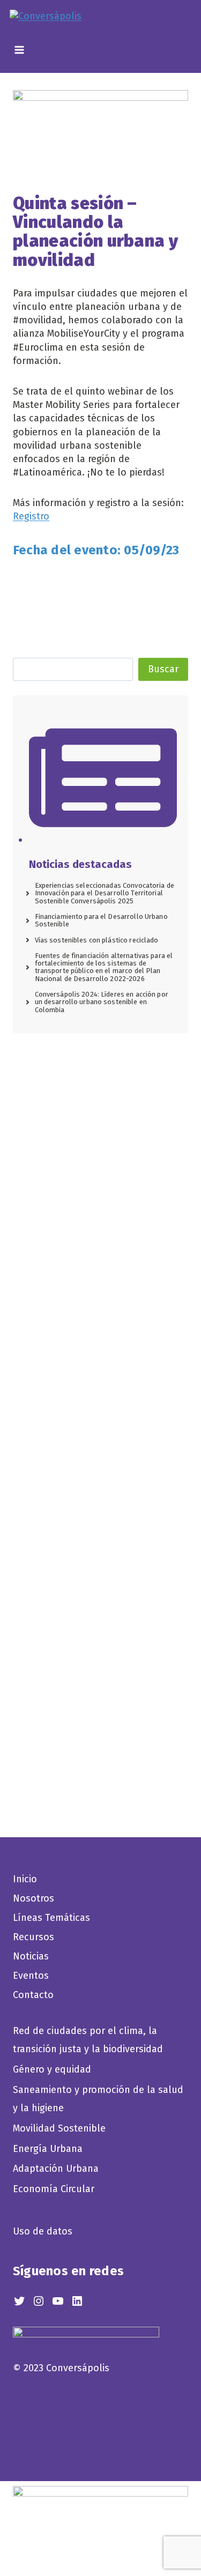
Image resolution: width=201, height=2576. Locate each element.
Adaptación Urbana (58, 2169)
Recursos (33, 1937)
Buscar (163, 669)
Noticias (31, 1956)
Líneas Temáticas (51, 1918)
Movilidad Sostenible (59, 2128)
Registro (31, 516)
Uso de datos (43, 2231)
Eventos (31, 1976)
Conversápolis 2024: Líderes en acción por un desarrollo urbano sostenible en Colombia (102, 1002)
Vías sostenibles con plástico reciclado (97, 940)
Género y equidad (52, 2069)
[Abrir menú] (18, 52)
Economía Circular (55, 2189)
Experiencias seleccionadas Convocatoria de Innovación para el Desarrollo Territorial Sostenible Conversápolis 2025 (105, 893)
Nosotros (33, 1898)
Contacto (33, 1995)
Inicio (25, 1879)
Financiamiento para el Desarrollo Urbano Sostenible (101, 920)
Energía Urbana (48, 2149)
